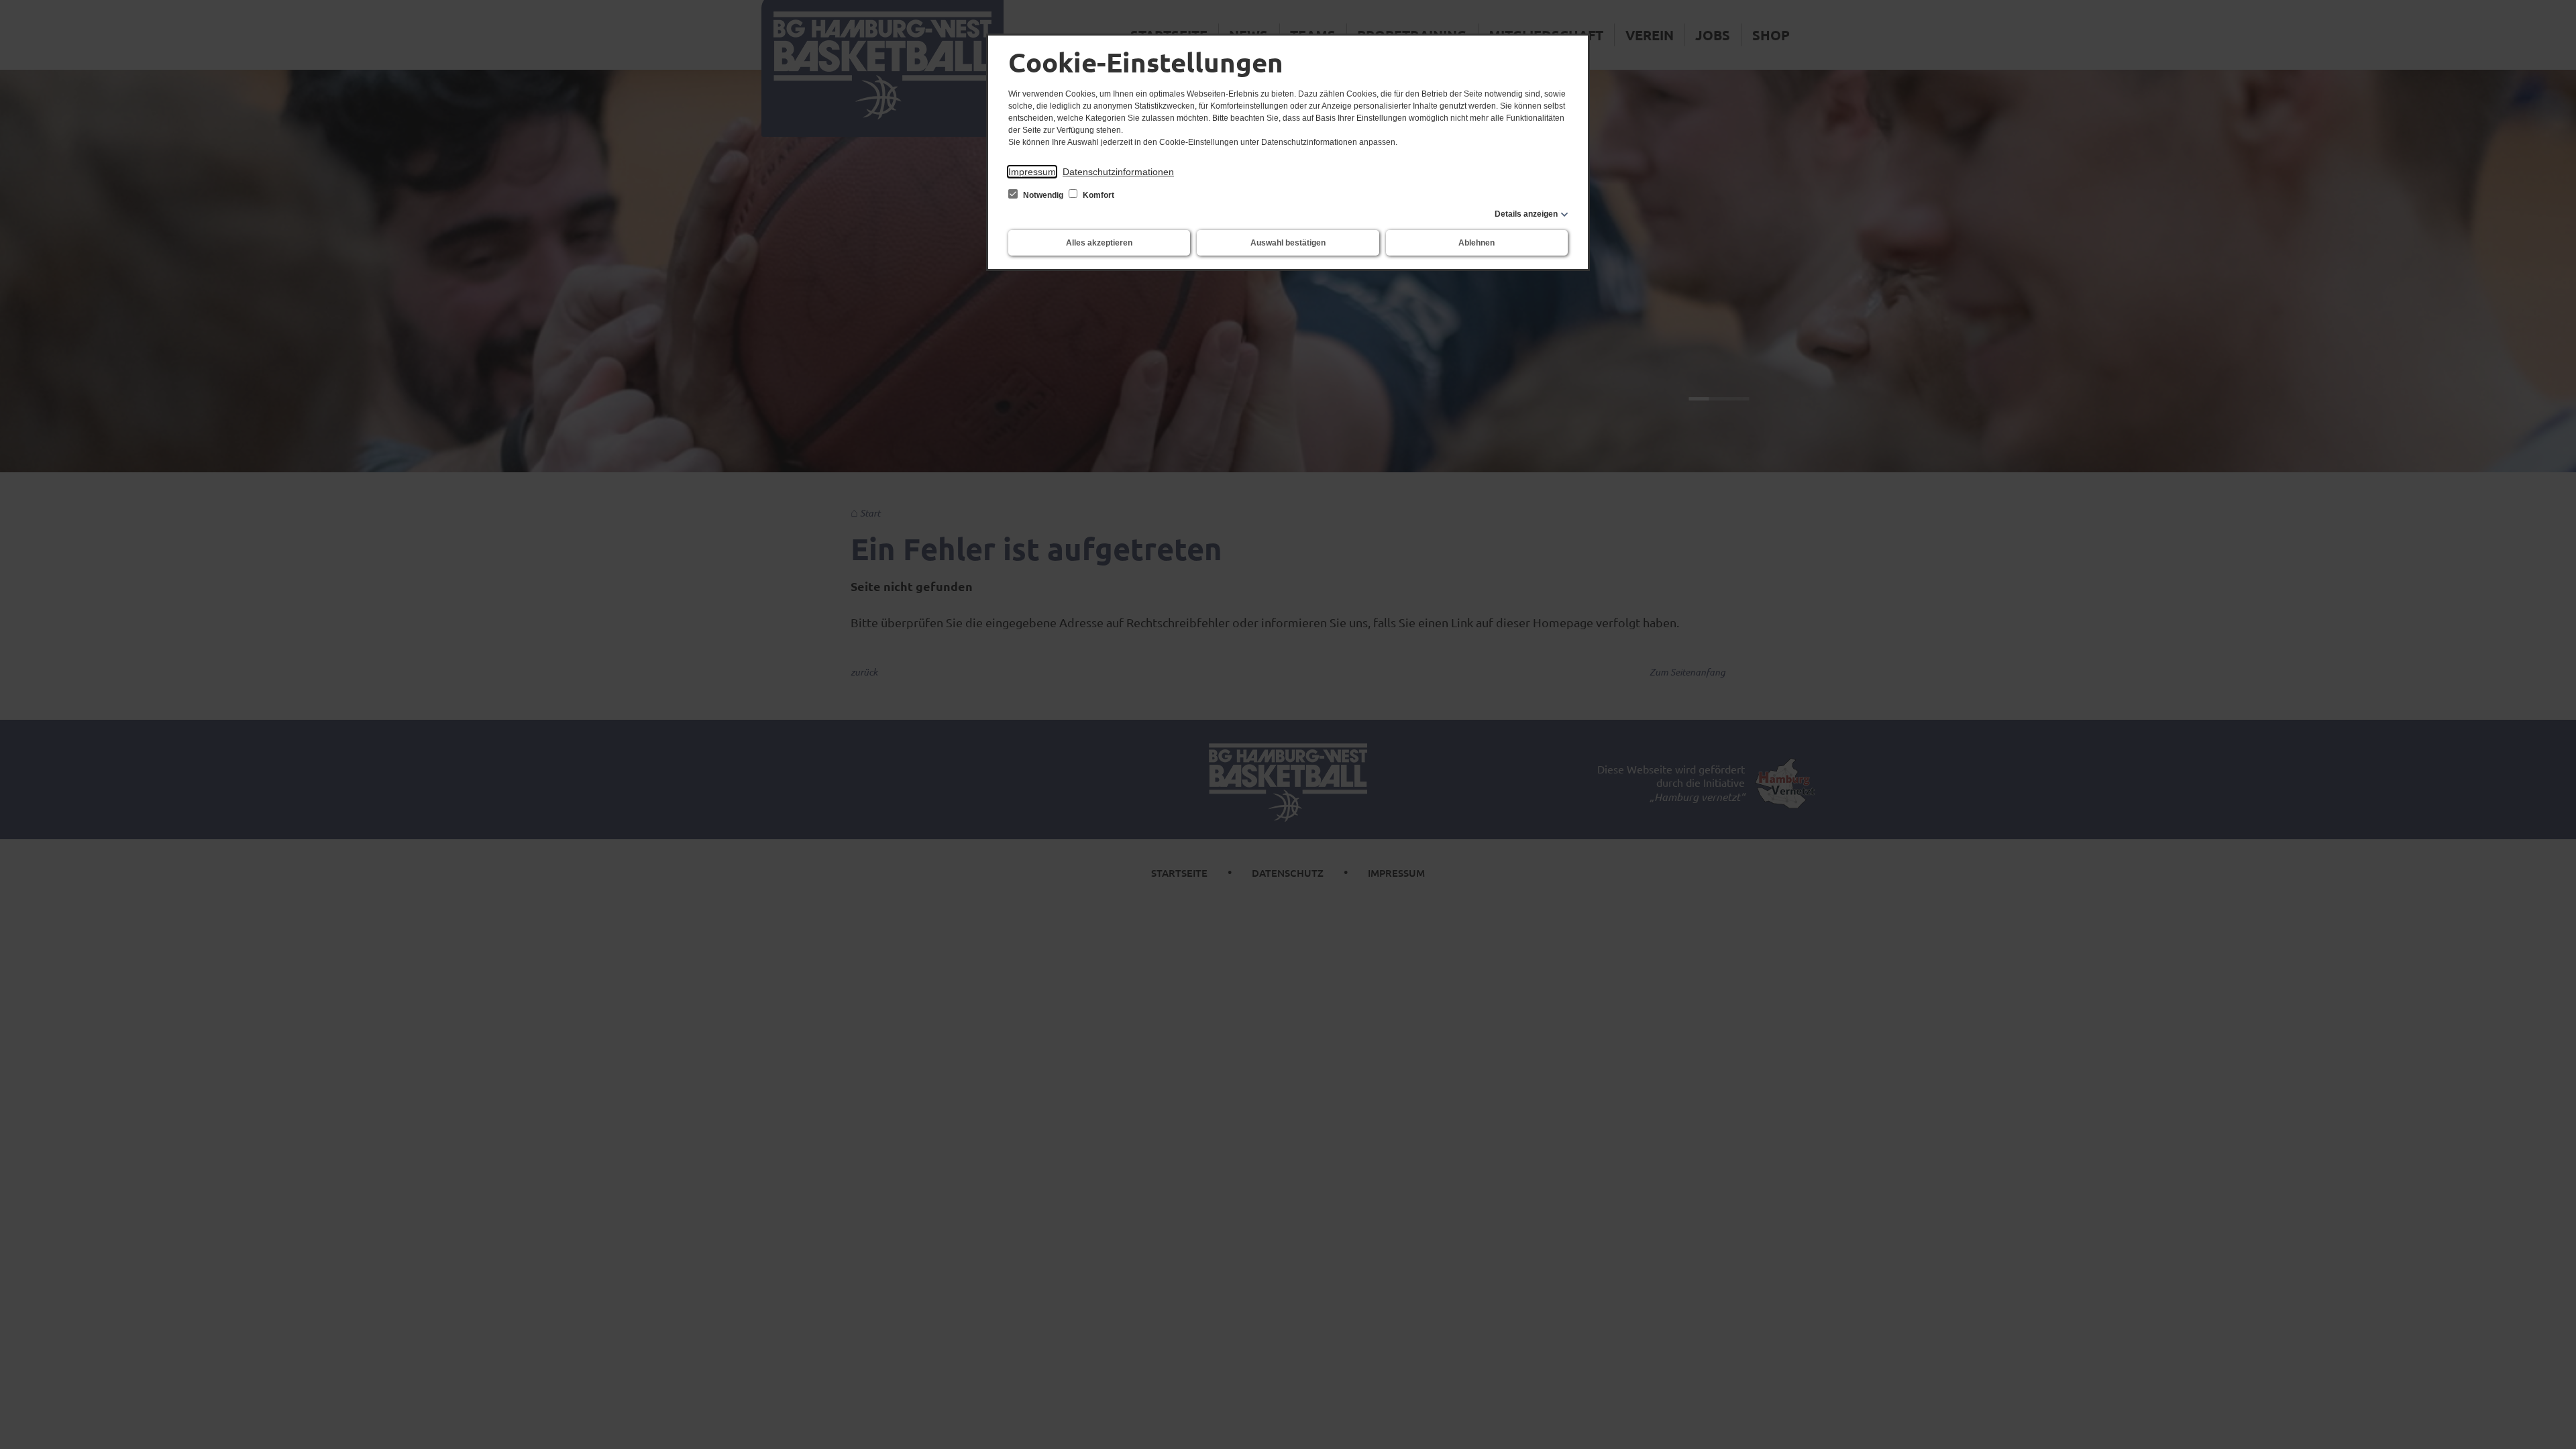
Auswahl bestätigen (1288, 243)
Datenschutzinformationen (1118, 172)
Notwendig (1043, 195)
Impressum (1032, 172)
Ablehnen (1477, 243)
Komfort (1097, 195)
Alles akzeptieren (1099, 243)
